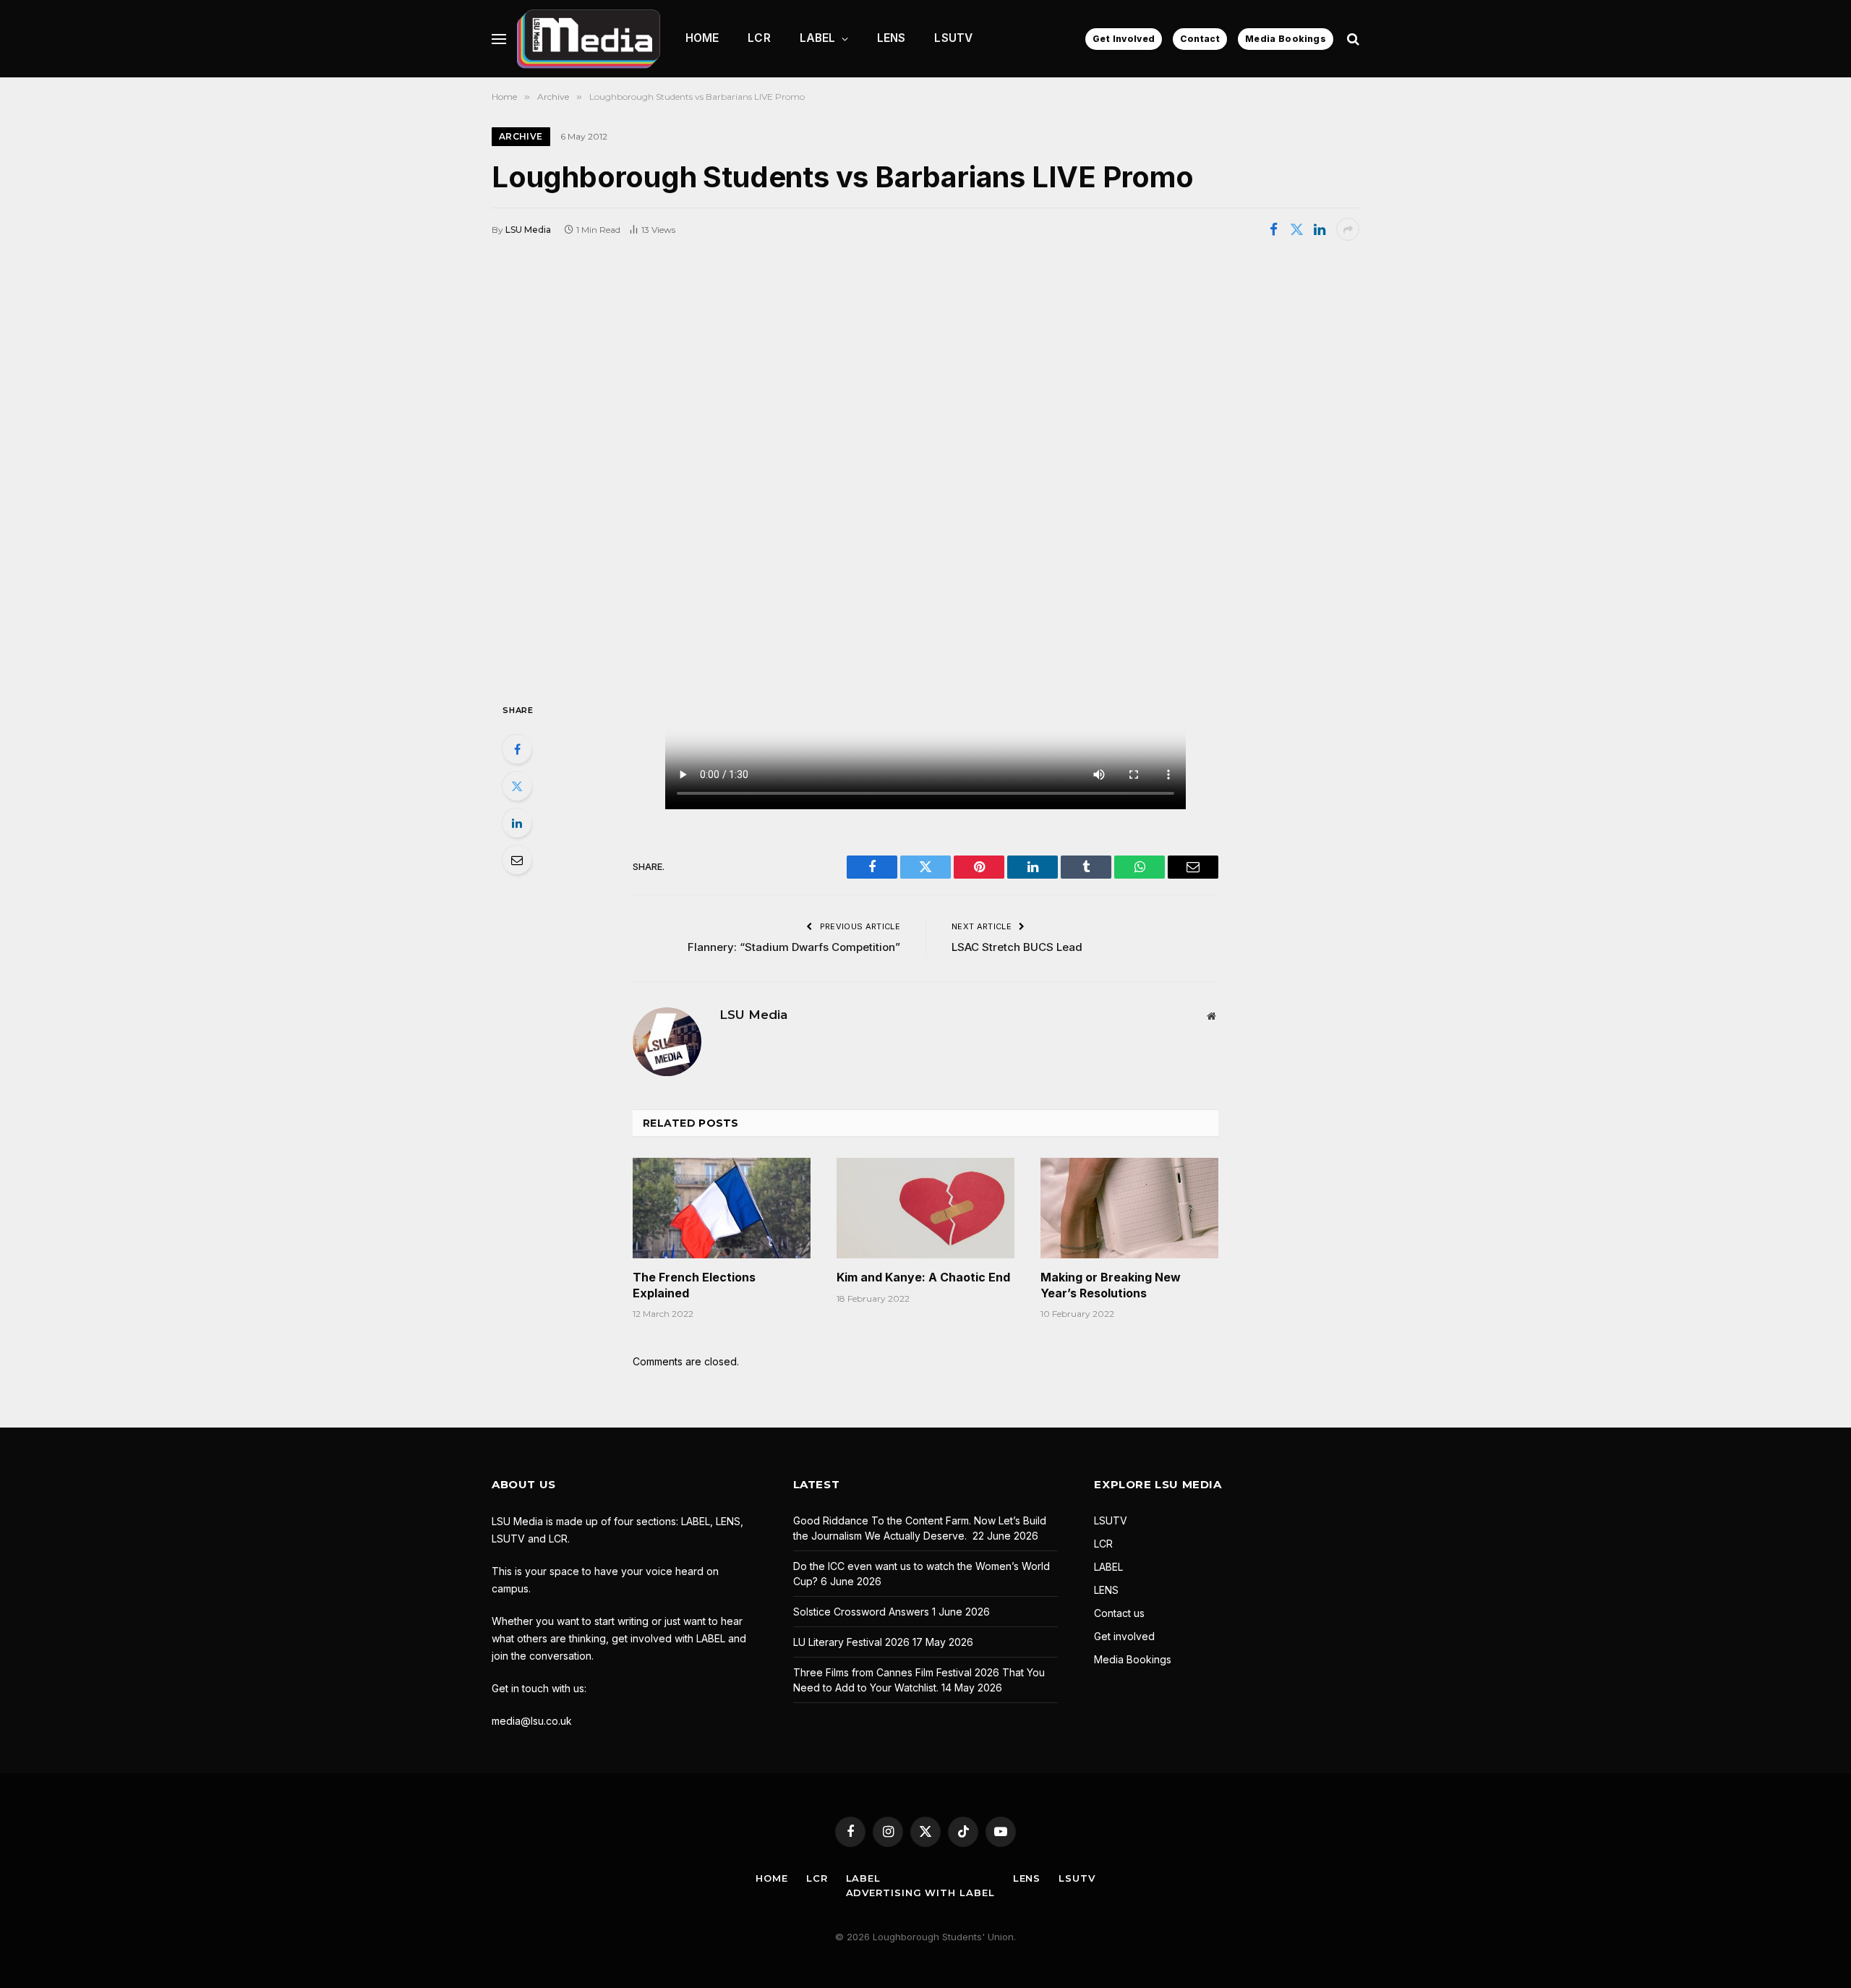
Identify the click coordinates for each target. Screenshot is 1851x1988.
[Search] (1352, 39)
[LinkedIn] (517, 823)
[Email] (517, 860)
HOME (702, 38)
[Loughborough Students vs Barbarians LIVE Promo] (925, 470)
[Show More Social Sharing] (1348, 229)
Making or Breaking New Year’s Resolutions (1111, 1285)
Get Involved (1124, 39)
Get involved (1124, 1636)
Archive (521, 136)
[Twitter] (517, 786)
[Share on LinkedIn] (1320, 229)
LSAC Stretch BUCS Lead (1017, 947)
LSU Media (528, 230)
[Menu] (499, 39)
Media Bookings (1286, 39)
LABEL (818, 38)
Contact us (1119, 1613)
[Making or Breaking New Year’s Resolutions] (1129, 1208)
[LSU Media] (589, 39)
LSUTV (953, 38)
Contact (1200, 39)
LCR (759, 38)
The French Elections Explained (694, 1285)
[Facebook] (517, 749)
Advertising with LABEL (920, 1893)
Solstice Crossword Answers (861, 1612)
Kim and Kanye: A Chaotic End (923, 1277)
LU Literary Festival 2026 (851, 1642)
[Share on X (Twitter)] (1296, 229)
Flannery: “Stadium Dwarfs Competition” (794, 947)
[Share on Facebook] (1273, 229)
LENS (892, 38)
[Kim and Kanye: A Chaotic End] (925, 1208)
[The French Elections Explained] (722, 1208)
